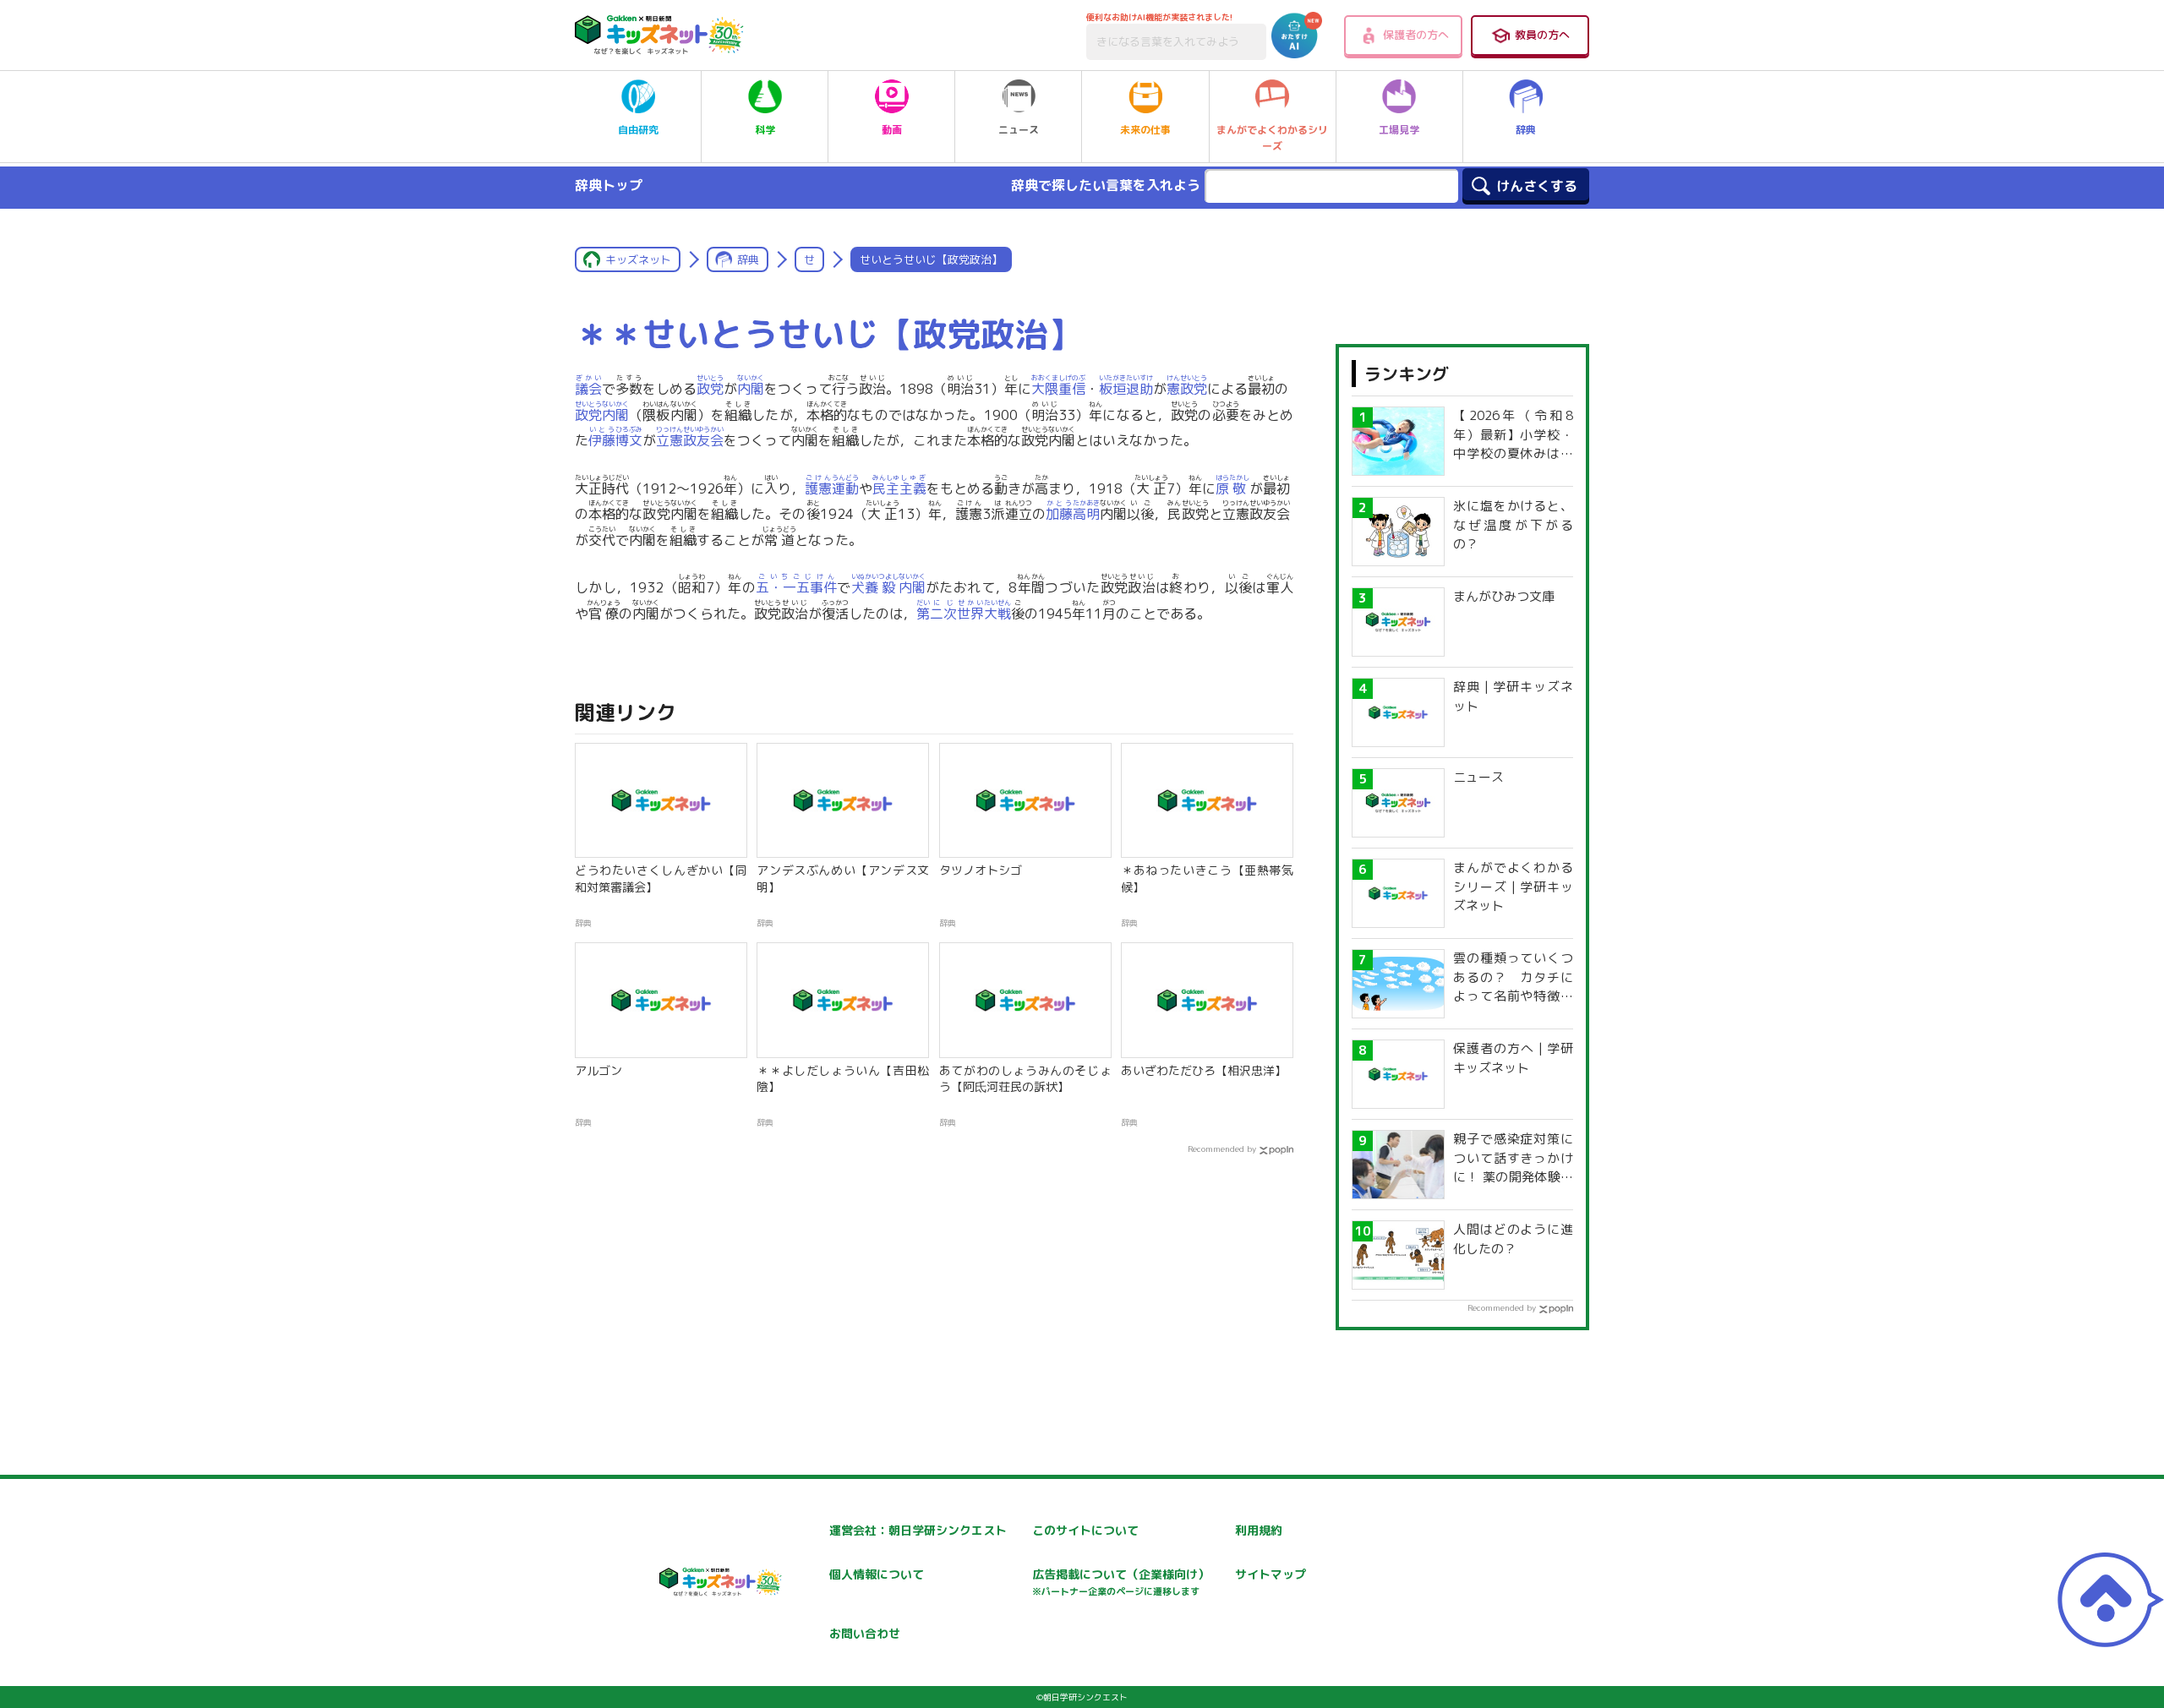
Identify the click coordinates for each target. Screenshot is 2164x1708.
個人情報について (877, 1574)
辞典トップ (609, 185)
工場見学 (1399, 130)
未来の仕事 (1145, 130)
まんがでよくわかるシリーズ (1272, 138)
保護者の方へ (1416, 35)
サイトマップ (1271, 1574)
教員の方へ (1542, 35)
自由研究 (638, 130)
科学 (765, 130)
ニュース (1019, 130)
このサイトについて (1085, 1530)
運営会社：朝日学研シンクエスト (918, 1530)
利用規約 (1259, 1530)
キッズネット (638, 259)
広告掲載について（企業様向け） (1121, 1582)
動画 (892, 130)
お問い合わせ (865, 1633)
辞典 (1526, 130)
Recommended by (1222, 1149)
